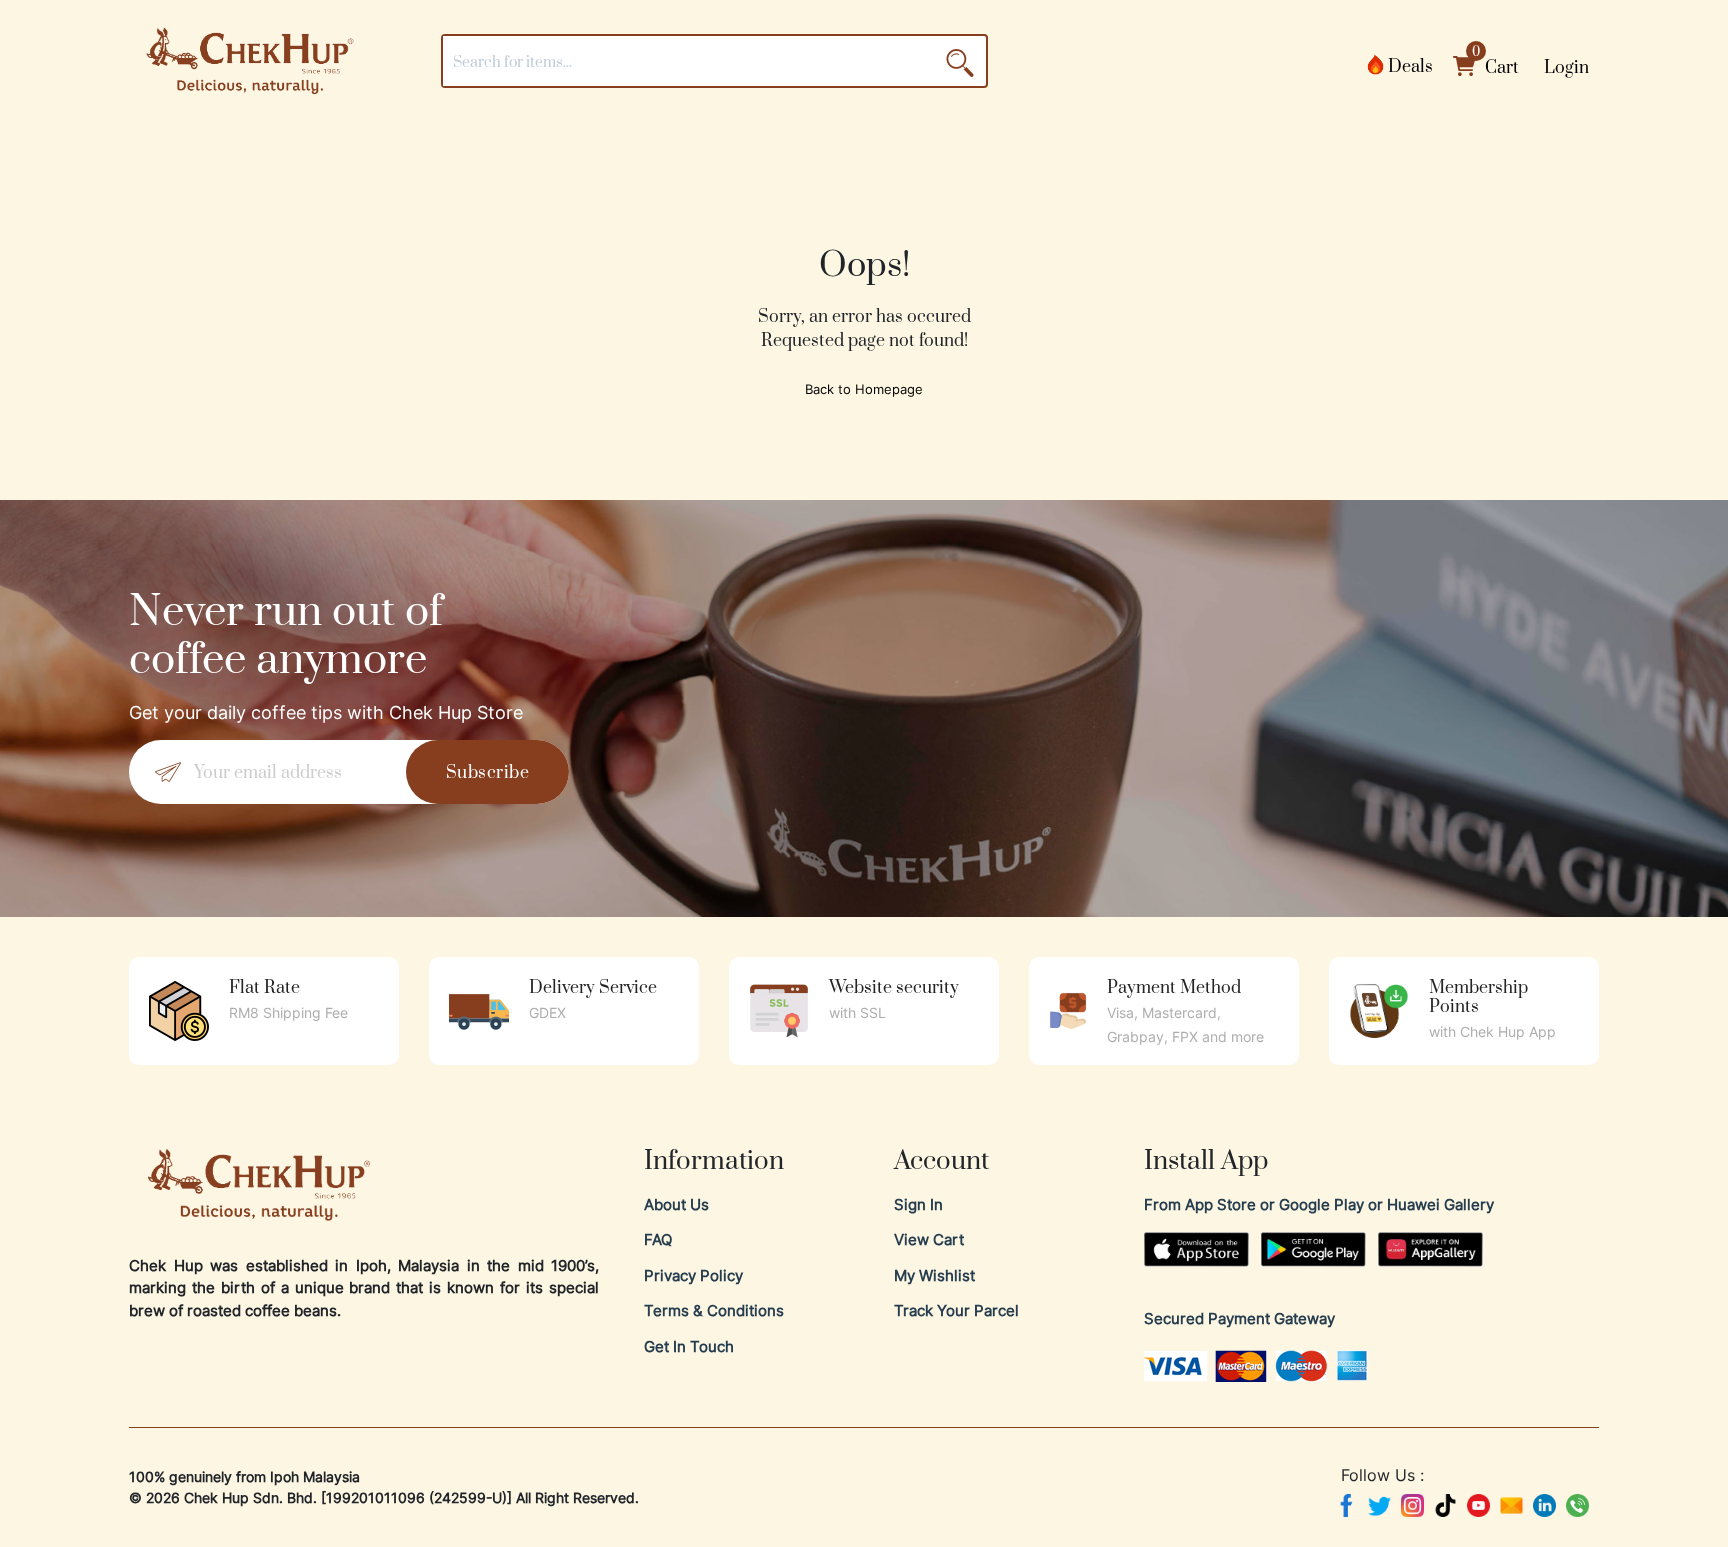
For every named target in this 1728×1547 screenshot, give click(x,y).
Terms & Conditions (714, 1310)
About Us (676, 1204)
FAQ (658, 1239)
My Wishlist (934, 1275)
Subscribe (488, 771)
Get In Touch (689, 1346)
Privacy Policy (693, 1275)
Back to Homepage (864, 389)
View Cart (929, 1239)
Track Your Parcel (956, 1310)
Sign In (918, 1204)
